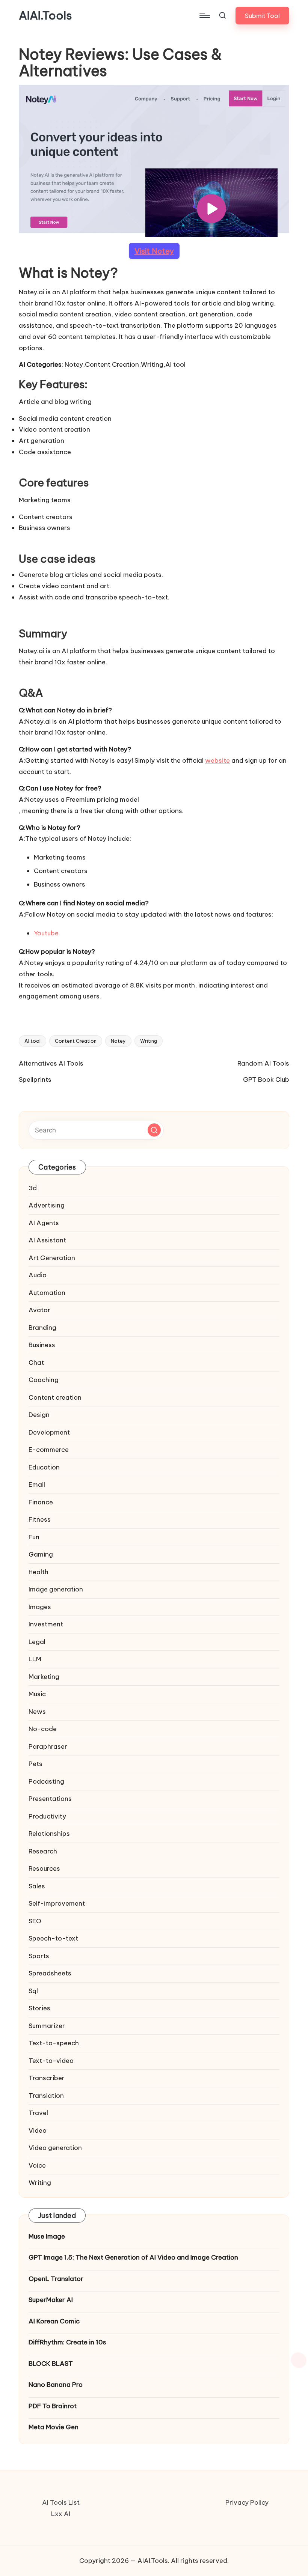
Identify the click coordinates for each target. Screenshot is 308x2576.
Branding (42, 1328)
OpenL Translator (56, 2279)
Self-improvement (57, 1903)
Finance (41, 1502)
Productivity (47, 1816)
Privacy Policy (247, 2502)
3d (33, 1188)
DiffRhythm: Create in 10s (67, 2342)
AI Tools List (61, 2502)
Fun (34, 1537)
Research (43, 1851)
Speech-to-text (53, 1938)
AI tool (32, 1041)
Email (37, 1484)
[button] (262, 16)
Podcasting (46, 1781)
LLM (35, 1659)
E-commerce (49, 1450)
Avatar (39, 1310)
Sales (37, 1886)
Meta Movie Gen (54, 2427)
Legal (37, 1642)
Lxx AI (61, 2514)
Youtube (46, 933)
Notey (118, 1041)
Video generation (55, 2148)
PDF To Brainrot (53, 2406)
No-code (43, 1729)
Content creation (55, 1397)
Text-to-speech (54, 2043)
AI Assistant (47, 1240)
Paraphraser (48, 1746)
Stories (39, 2008)
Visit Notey (154, 251)
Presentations (50, 1799)
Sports (39, 1956)
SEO (35, 1921)
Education (44, 1467)
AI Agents (44, 1223)
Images (40, 1607)
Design (39, 1415)
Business (42, 1345)
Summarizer (47, 2026)
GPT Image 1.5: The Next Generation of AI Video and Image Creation (133, 2257)
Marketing (44, 1677)
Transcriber (47, 2078)
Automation (47, 1293)
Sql (33, 1991)
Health (38, 1572)
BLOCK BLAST (51, 2364)
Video (38, 2130)
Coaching (44, 1380)
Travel (38, 2113)
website (217, 760)
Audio (38, 1275)
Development (49, 1432)
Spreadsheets (50, 1973)
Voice (37, 2165)
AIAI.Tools (45, 16)
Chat (36, 1363)
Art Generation (52, 1258)
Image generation (56, 1589)
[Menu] (204, 16)
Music (37, 1694)
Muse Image (47, 2236)
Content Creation (76, 1041)
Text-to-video (51, 2061)
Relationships (49, 1834)
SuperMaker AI (51, 2300)
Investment (46, 1624)
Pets (35, 1764)
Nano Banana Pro (56, 2385)
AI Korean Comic (54, 2321)
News (37, 1712)
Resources (44, 1868)
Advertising (47, 1205)
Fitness (40, 1519)
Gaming (41, 1554)
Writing (149, 1041)
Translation (46, 2096)
